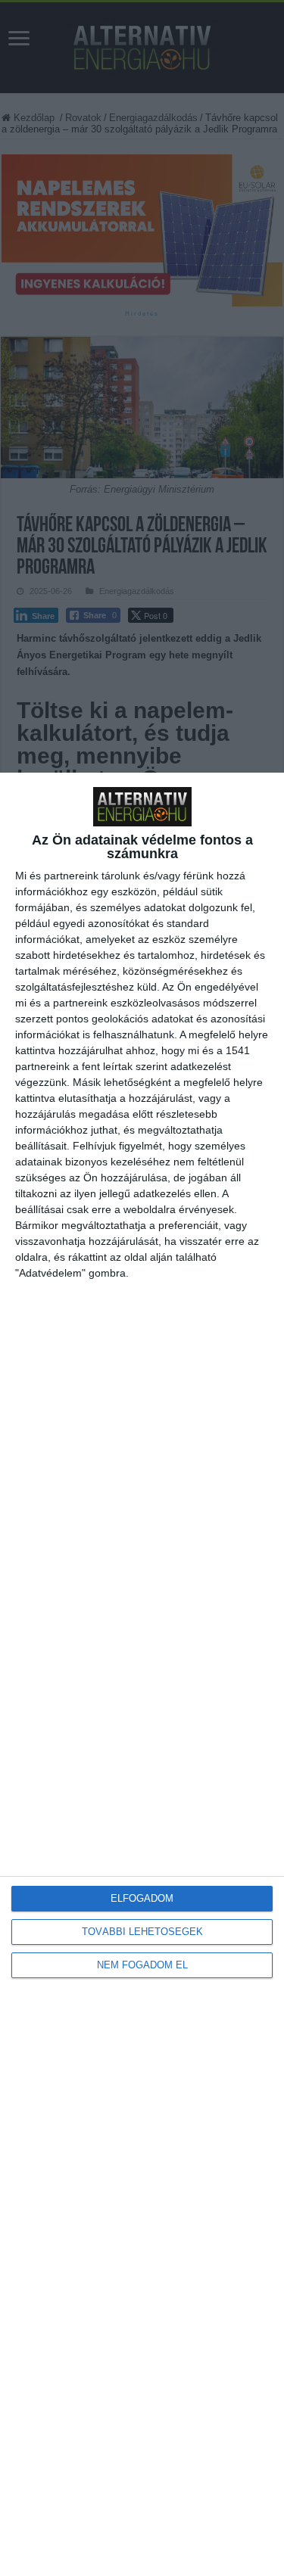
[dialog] (142, 1674)
